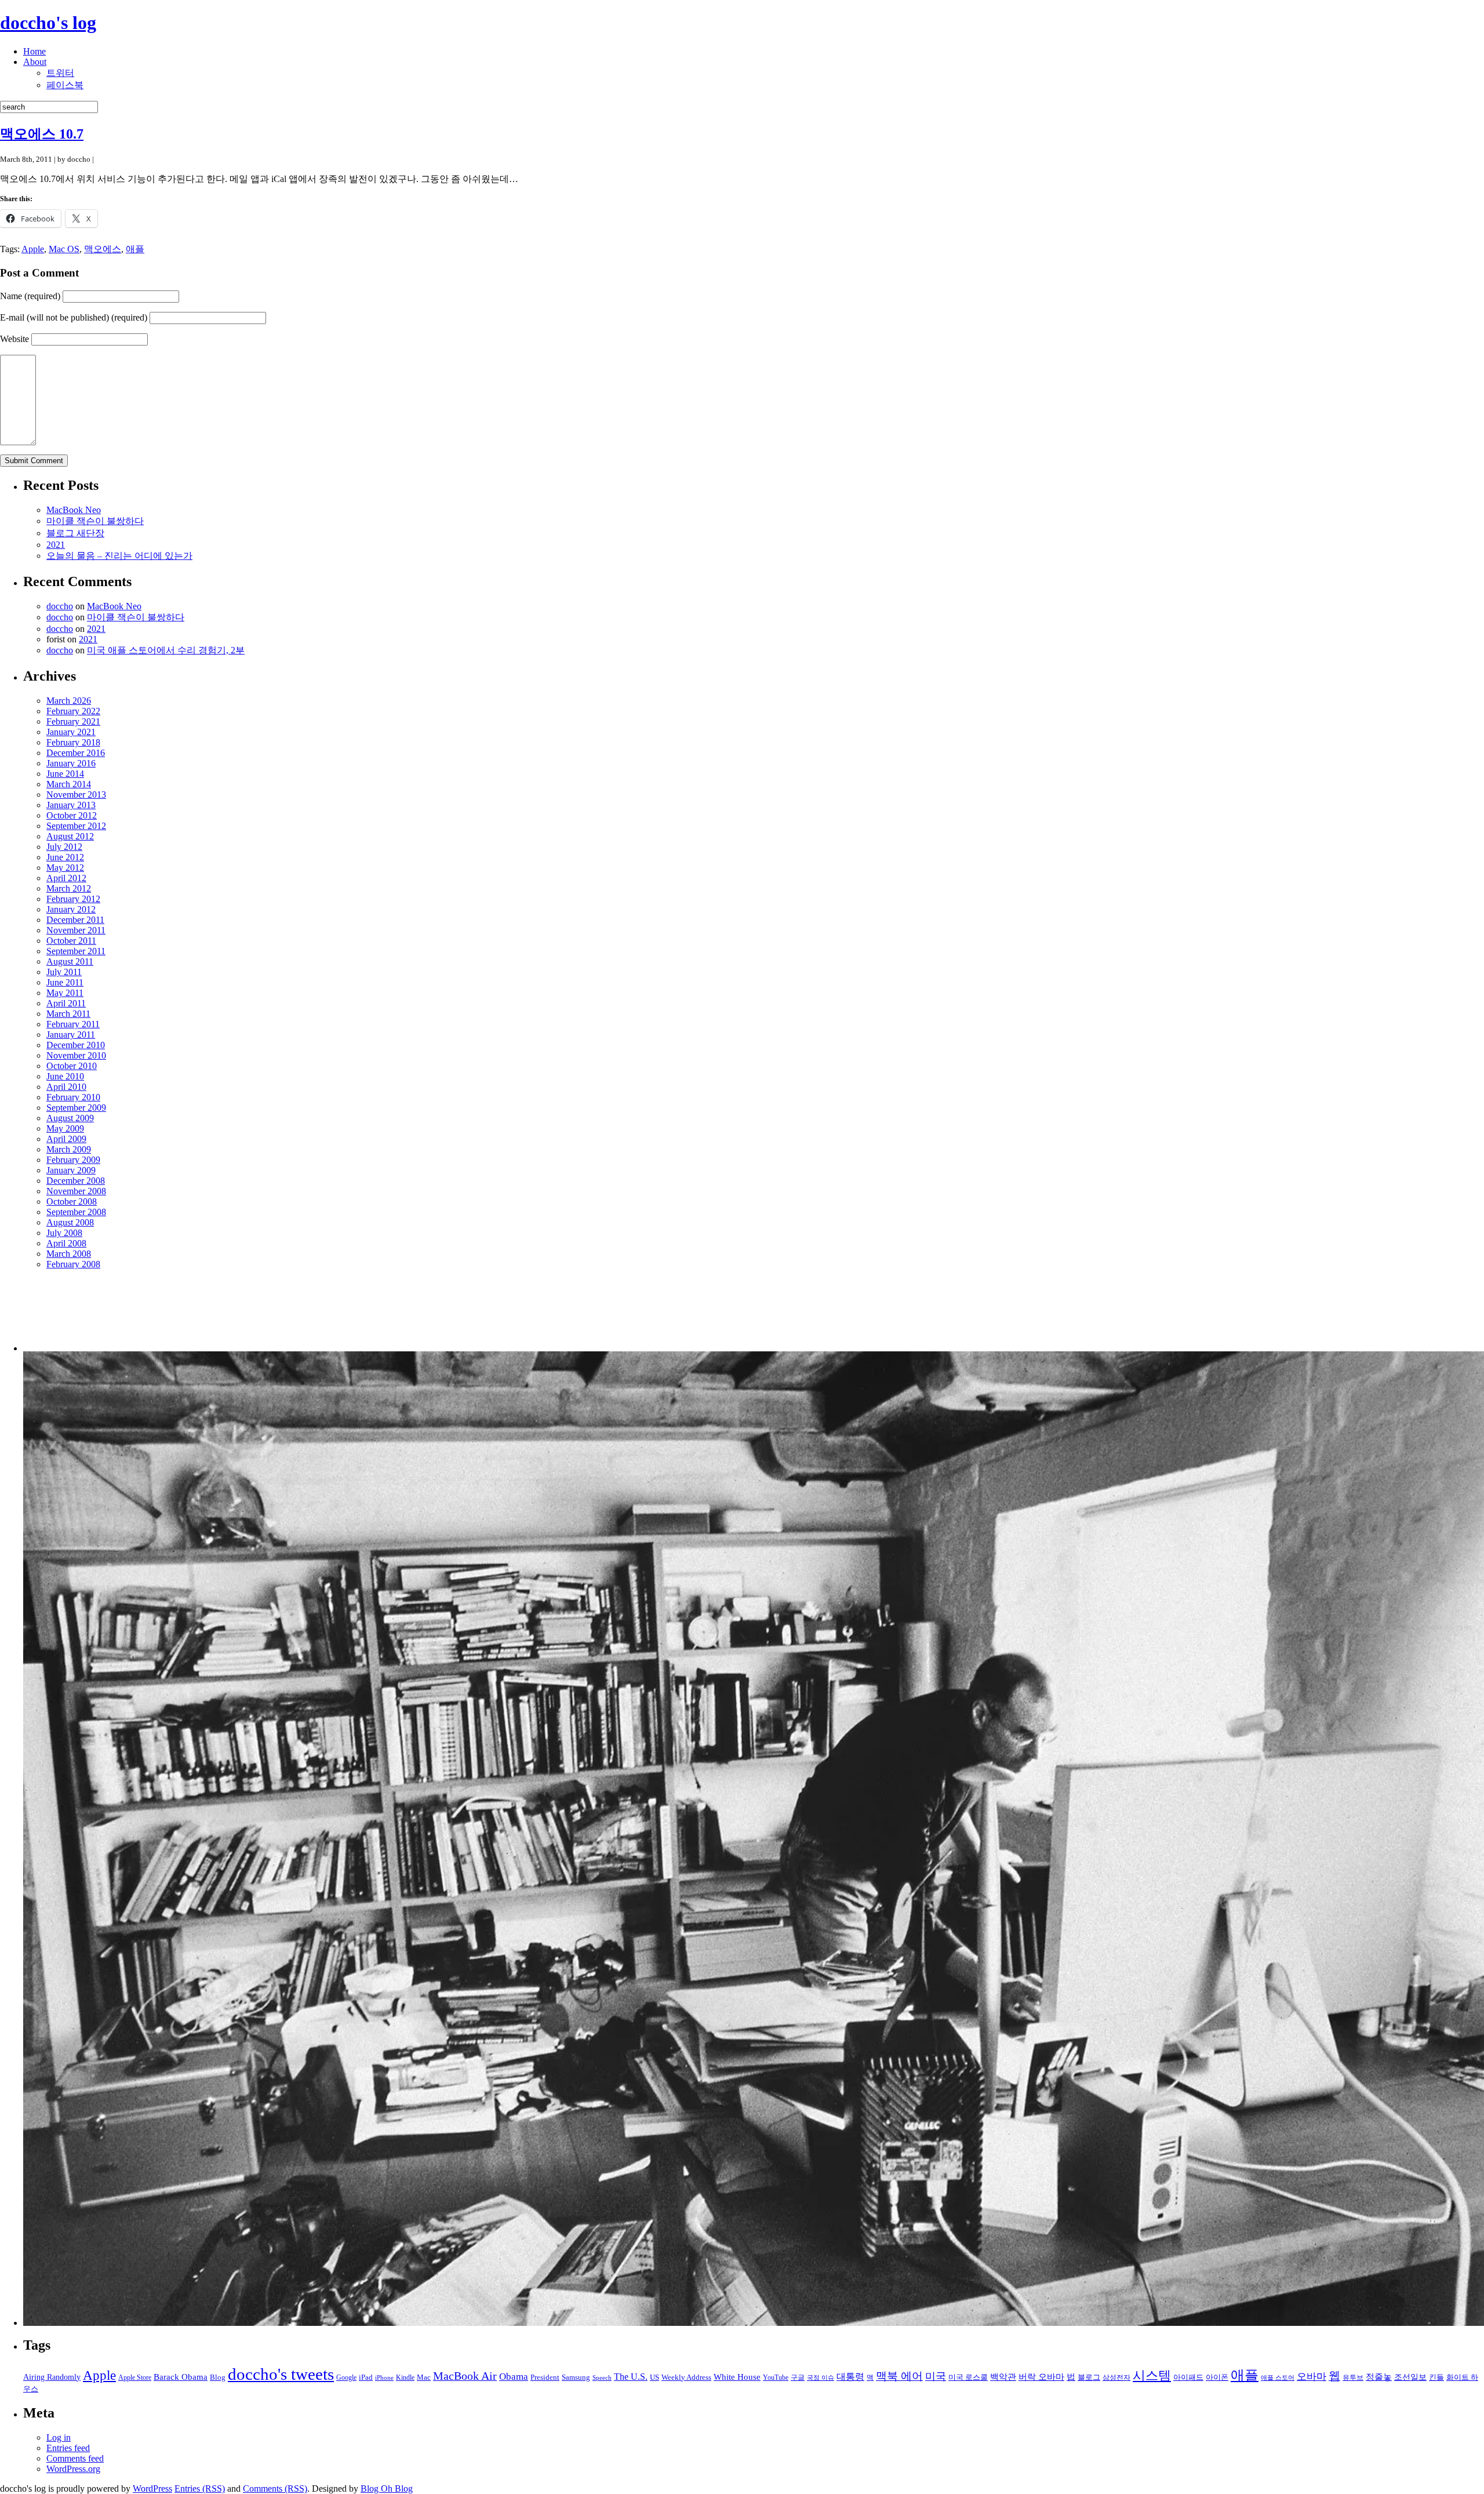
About (35, 62)
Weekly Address (686, 2377)
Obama (514, 2377)
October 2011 (71, 941)
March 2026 (69, 701)
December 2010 (76, 1045)
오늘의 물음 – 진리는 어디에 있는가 (119, 556)
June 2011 (65, 982)
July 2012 (64, 847)
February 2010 (73, 1097)
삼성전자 (1116, 2378)
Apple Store (135, 2378)
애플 (135, 249)
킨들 (1436, 2377)
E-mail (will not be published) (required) (74, 317)
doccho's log (48, 23)
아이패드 (1188, 2377)
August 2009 (70, 1118)
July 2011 (64, 972)
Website (14, 339)
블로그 (1089, 2377)
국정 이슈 (821, 2378)
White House (737, 2377)
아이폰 (1217, 2377)
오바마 (1312, 2377)
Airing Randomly (52, 2377)
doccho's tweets (281, 2374)
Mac (424, 2377)
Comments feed (75, 2458)
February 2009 (73, 1160)
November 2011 (76, 930)
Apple (33, 249)
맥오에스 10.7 (42, 134)
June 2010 (65, 1076)
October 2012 (72, 815)
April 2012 (66, 878)
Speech (602, 2378)
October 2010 (72, 1066)
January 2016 (71, 763)
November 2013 (76, 795)
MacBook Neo (74, 510)
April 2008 (66, 1243)
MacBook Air (465, 2376)
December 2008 (76, 1181)
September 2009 (76, 1108)
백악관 (1003, 2377)
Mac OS (64, 249)
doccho (60, 606)
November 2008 (76, 1191)
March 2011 (68, 1014)
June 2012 (65, 857)
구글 (798, 2378)
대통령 (850, 2377)
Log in (59, 2437)
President (545, 2377)
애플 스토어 (1278, 2378)
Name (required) (30, 296)
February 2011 (73, 1024)
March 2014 (69, 784)
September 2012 (76, 826)
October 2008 (72, 1201)
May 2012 (65, 868)
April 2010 (66, 1087)
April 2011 (66, 1003)
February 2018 (73, 742)
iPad (366, 2377)
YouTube (776, 2378)
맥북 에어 (899, 2376)
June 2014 (65, 774)
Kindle (405, 2378)
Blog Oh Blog (387, 2488)
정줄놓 (1379, 2377)
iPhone (384, 2378)
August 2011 (70, 961)
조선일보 (1410, 2377)
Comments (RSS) (275, 2488)
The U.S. (631, 2377)
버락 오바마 (1041, 2377)
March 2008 (69, 1254)
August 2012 (70, 836)
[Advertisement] (83, 1315)
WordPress (152, 2488)
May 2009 (65, 1128)
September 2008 (76, 1212)
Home (34, 51)
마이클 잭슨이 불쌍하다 (95, 521)
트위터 (60, 73)
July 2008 (64, 1233)
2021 (56, 545)
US (654, 2377)
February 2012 (73, 899)
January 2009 (71, 1170)
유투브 (1353, 2378)
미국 (936, 2376)
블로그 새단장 (75, 533)
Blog (218, 2377)
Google (346, 2378)
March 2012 (69, 888)
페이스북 (65, 85)
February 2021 (73, 721)
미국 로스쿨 (968, 2377)
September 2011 (76, 951)
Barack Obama (181, 2377)
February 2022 (73, 711)
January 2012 (71, 909)
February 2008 (73, 1264)
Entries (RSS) (200, 2488)
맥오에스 (103, 249)
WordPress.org (73, 2469)
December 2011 (75, 920)
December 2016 (76, 753)
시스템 (1152, 2376)
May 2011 (65, 993)
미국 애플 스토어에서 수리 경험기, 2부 (166, 650)
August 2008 (70, 1222)
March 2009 (69, 1149)
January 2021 (71, 732)
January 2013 (71, 805)
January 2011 (71, 1035)
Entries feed (68, 2448)
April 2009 (66, 1139)
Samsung (576, 2377)
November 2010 (76, 1055)
